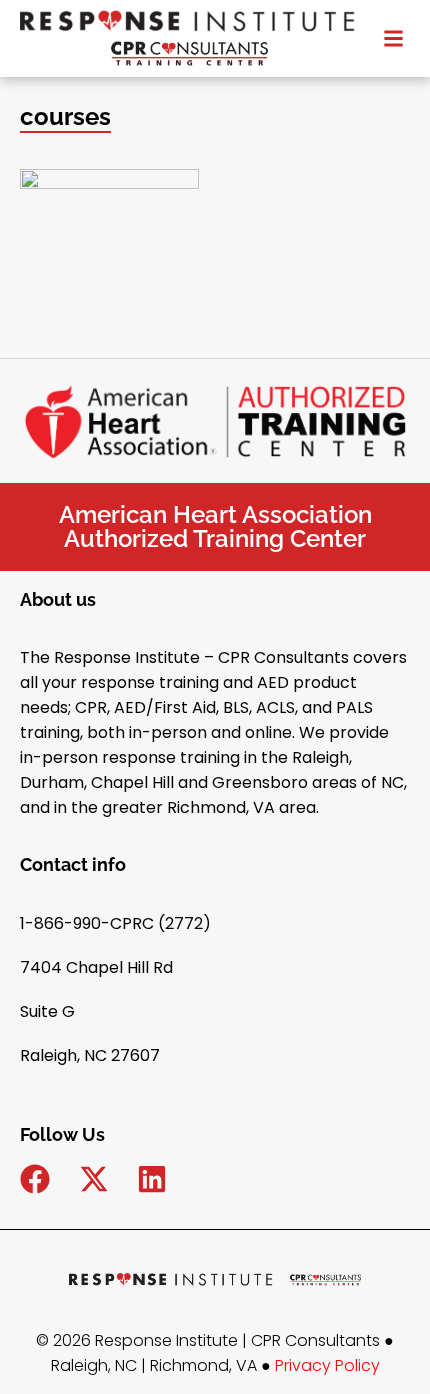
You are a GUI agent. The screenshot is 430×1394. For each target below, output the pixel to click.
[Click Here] (393, 35)
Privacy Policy (327, 1365)
